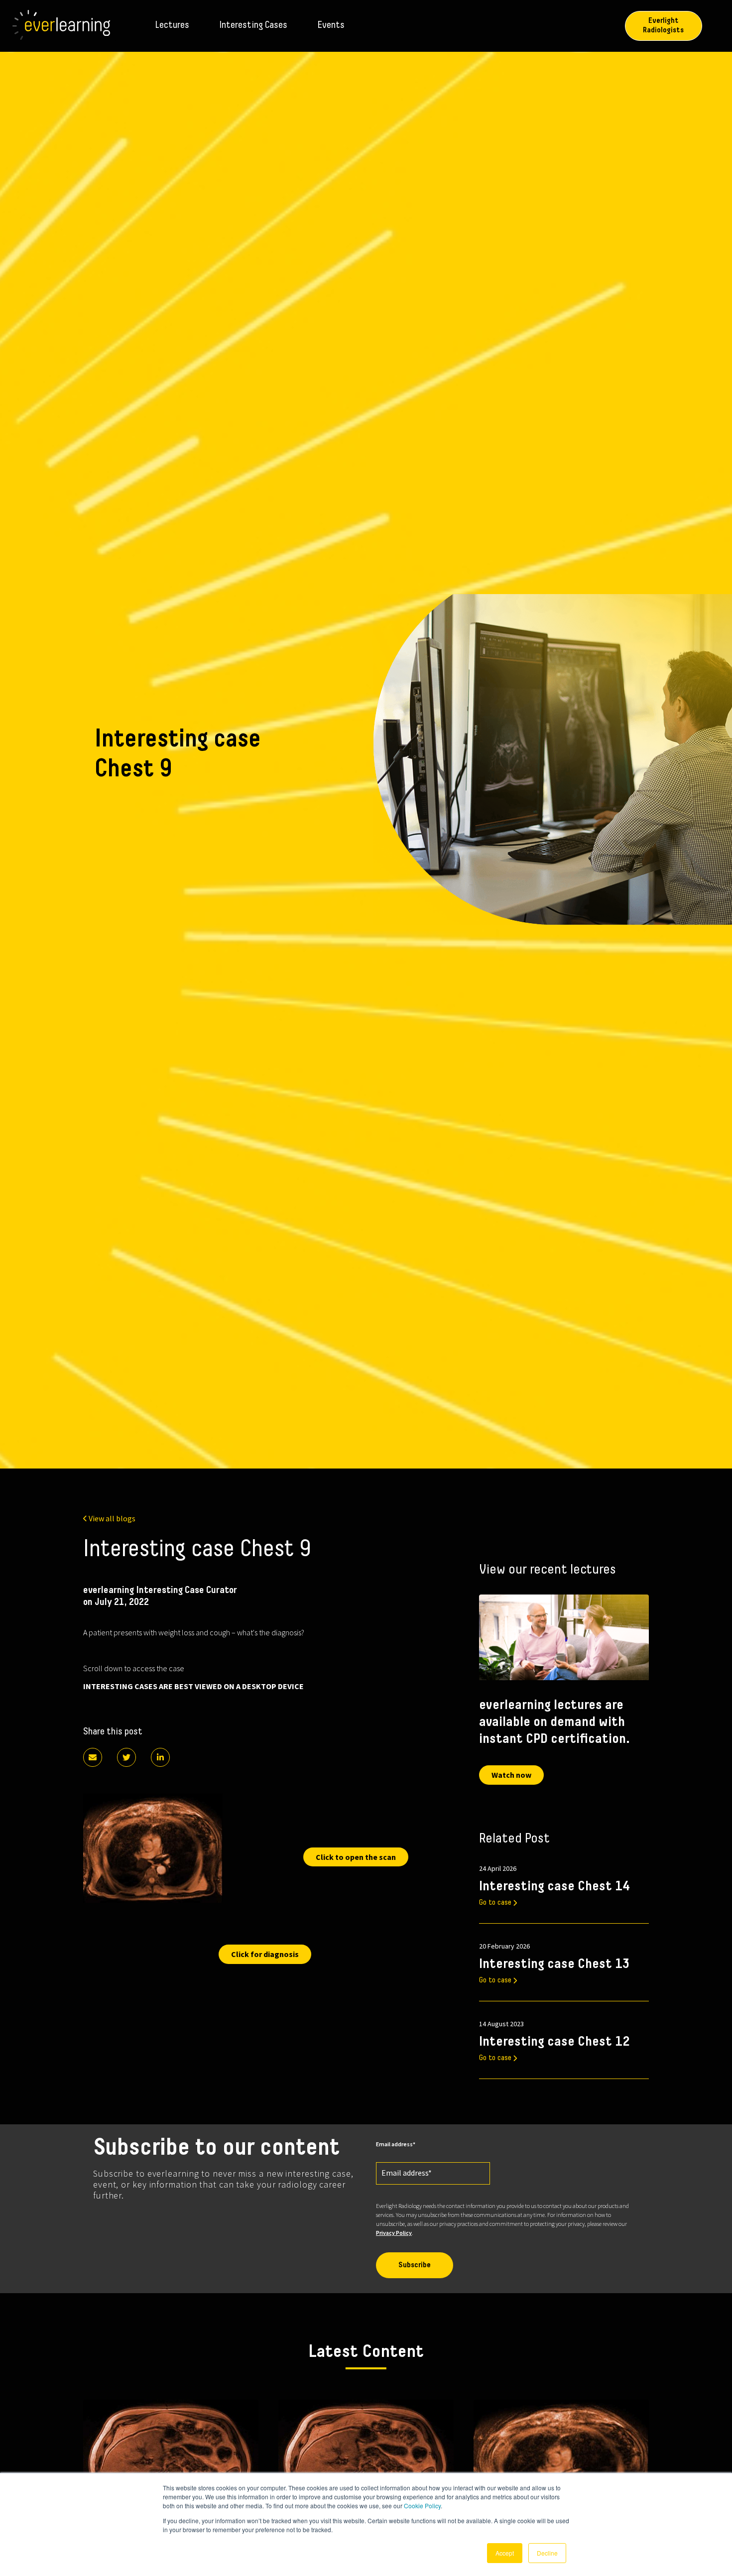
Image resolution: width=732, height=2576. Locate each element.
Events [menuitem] (331, 25)
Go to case (495, 1903)
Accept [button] (505, 2553)
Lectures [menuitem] (172, 25)
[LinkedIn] (160, 1757)
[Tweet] (126, 1757)
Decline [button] (547, 2553)
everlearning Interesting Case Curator (160, 1591)
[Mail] (93, 1757)
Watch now (511, 1775)
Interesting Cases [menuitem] (253, 25)
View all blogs (112, 1518)
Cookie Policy (422, 2506)
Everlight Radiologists (663, 26)
